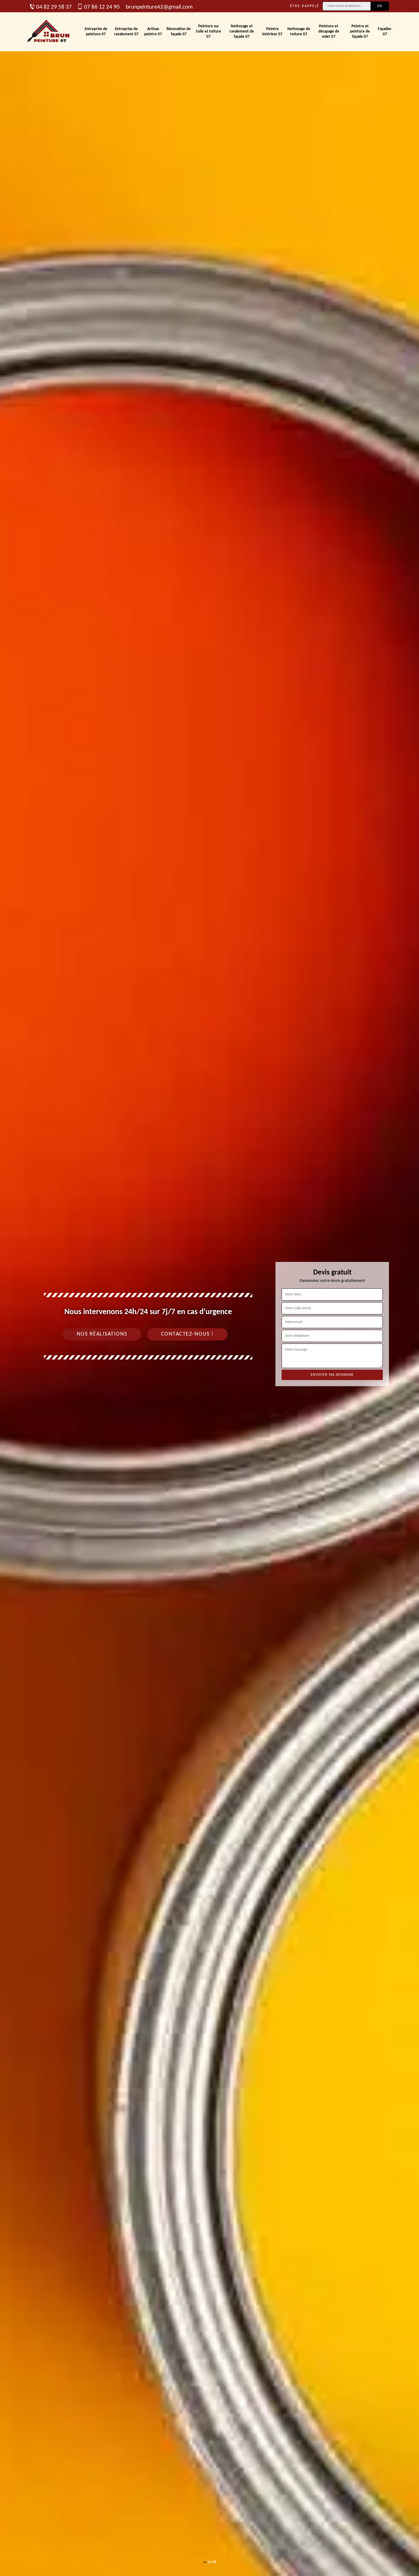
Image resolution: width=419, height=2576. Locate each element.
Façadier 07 (385, 32)
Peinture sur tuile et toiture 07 (209, 31)
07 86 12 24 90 (102, 7)
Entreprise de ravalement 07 (126, 32)
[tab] (209, 1288)
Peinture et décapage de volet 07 (329, 31)
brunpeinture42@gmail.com (159, 7)
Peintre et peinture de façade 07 (360, 31)
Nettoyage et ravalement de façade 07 (242, 31)
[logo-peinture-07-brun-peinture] (49, 32)
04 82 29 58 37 (54, 7)
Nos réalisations (102, 1334)
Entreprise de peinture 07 (96, 32)
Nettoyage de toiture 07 (299, 32)
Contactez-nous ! (187, 1334)
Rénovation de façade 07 (179, 32)
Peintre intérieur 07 (272, 32)
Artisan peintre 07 (153, 32)
